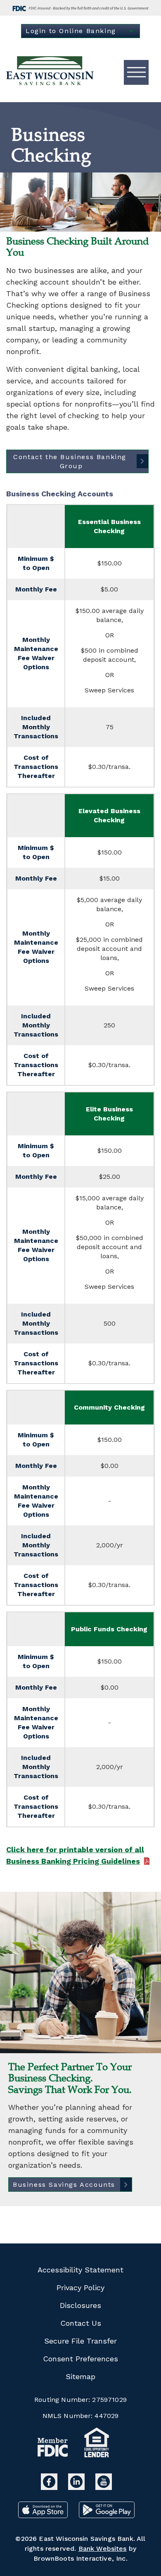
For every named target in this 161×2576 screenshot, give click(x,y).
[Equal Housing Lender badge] (97, 2444)
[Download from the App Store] (44, 2515)
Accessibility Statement (80, 2270)
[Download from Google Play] (107, 2515)
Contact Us (81, 2323)
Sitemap (80, 2376)
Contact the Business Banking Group (71, 461)
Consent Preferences (80, 2359)
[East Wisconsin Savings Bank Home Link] (51, 72)
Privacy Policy (80, 2288)
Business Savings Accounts (64, 2185)
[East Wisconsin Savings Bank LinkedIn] (78, 2487)
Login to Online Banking (71, 31)
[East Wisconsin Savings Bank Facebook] (50, 2487)
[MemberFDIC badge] (53, 2449)
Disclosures (80, 2305)
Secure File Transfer (80, 2341)
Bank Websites (103, 2548)
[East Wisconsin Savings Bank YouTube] (104, 2487)
